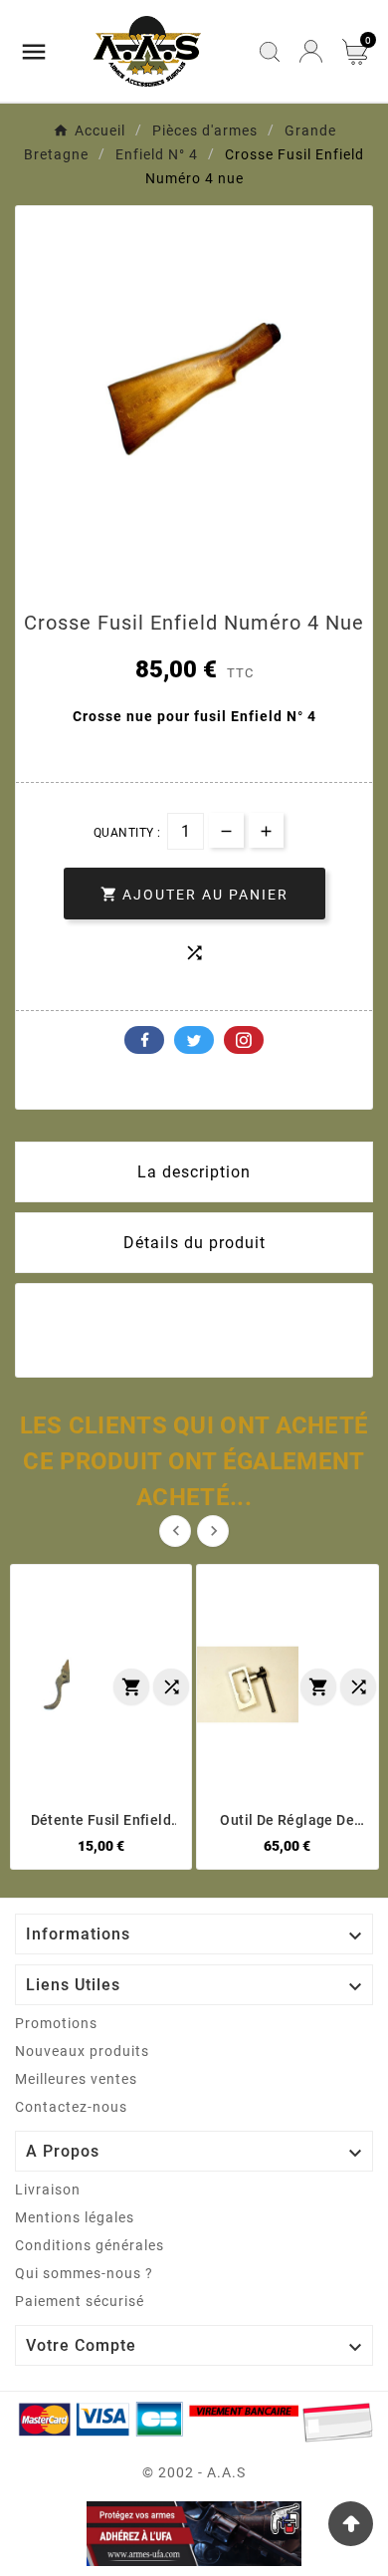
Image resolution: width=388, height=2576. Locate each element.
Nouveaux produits (82, 2051)
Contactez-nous (71, 2107)
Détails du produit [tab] (194, 1243)
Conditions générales (90, 2245)
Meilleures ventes (76, 2079)
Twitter (194, 1040)
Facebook (144, 1040)
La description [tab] (194, 1172)
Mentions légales (75, 2217)
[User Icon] (311, 51)
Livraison (48, 2190)
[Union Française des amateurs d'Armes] (194, 2534)
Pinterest (244, 1040)
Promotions (56, 2023)
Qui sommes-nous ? (84, 2273)
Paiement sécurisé (80, 2301)
